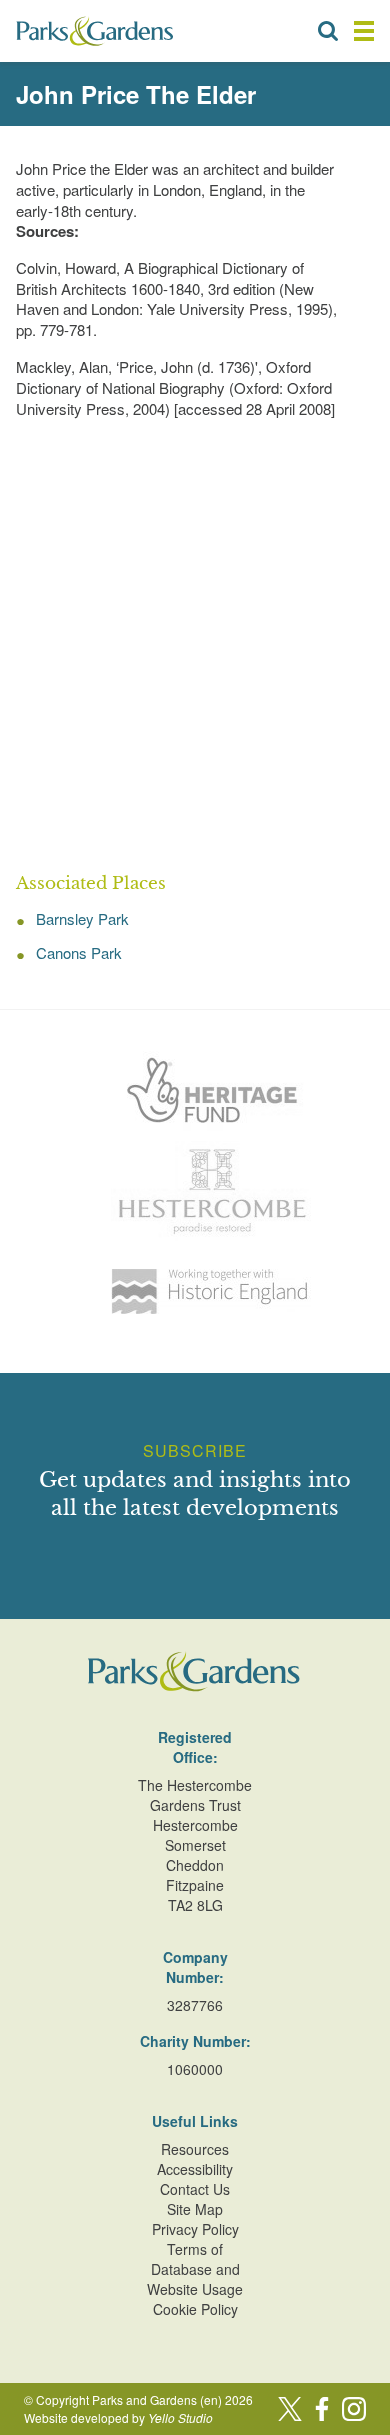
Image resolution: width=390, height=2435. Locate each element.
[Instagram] (354, 2409)
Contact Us (195, 2189)
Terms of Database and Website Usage (195, 2269)
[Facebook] (322, 2409)
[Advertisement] (195, 647)
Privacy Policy (195, 2229)
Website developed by (118, 2417)
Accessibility (195, 2169)
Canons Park (79, 952)
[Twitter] (290, 2409)
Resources (195, 2149)
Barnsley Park (82, 918)
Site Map (195, 2209)
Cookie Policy (195, 2309)
